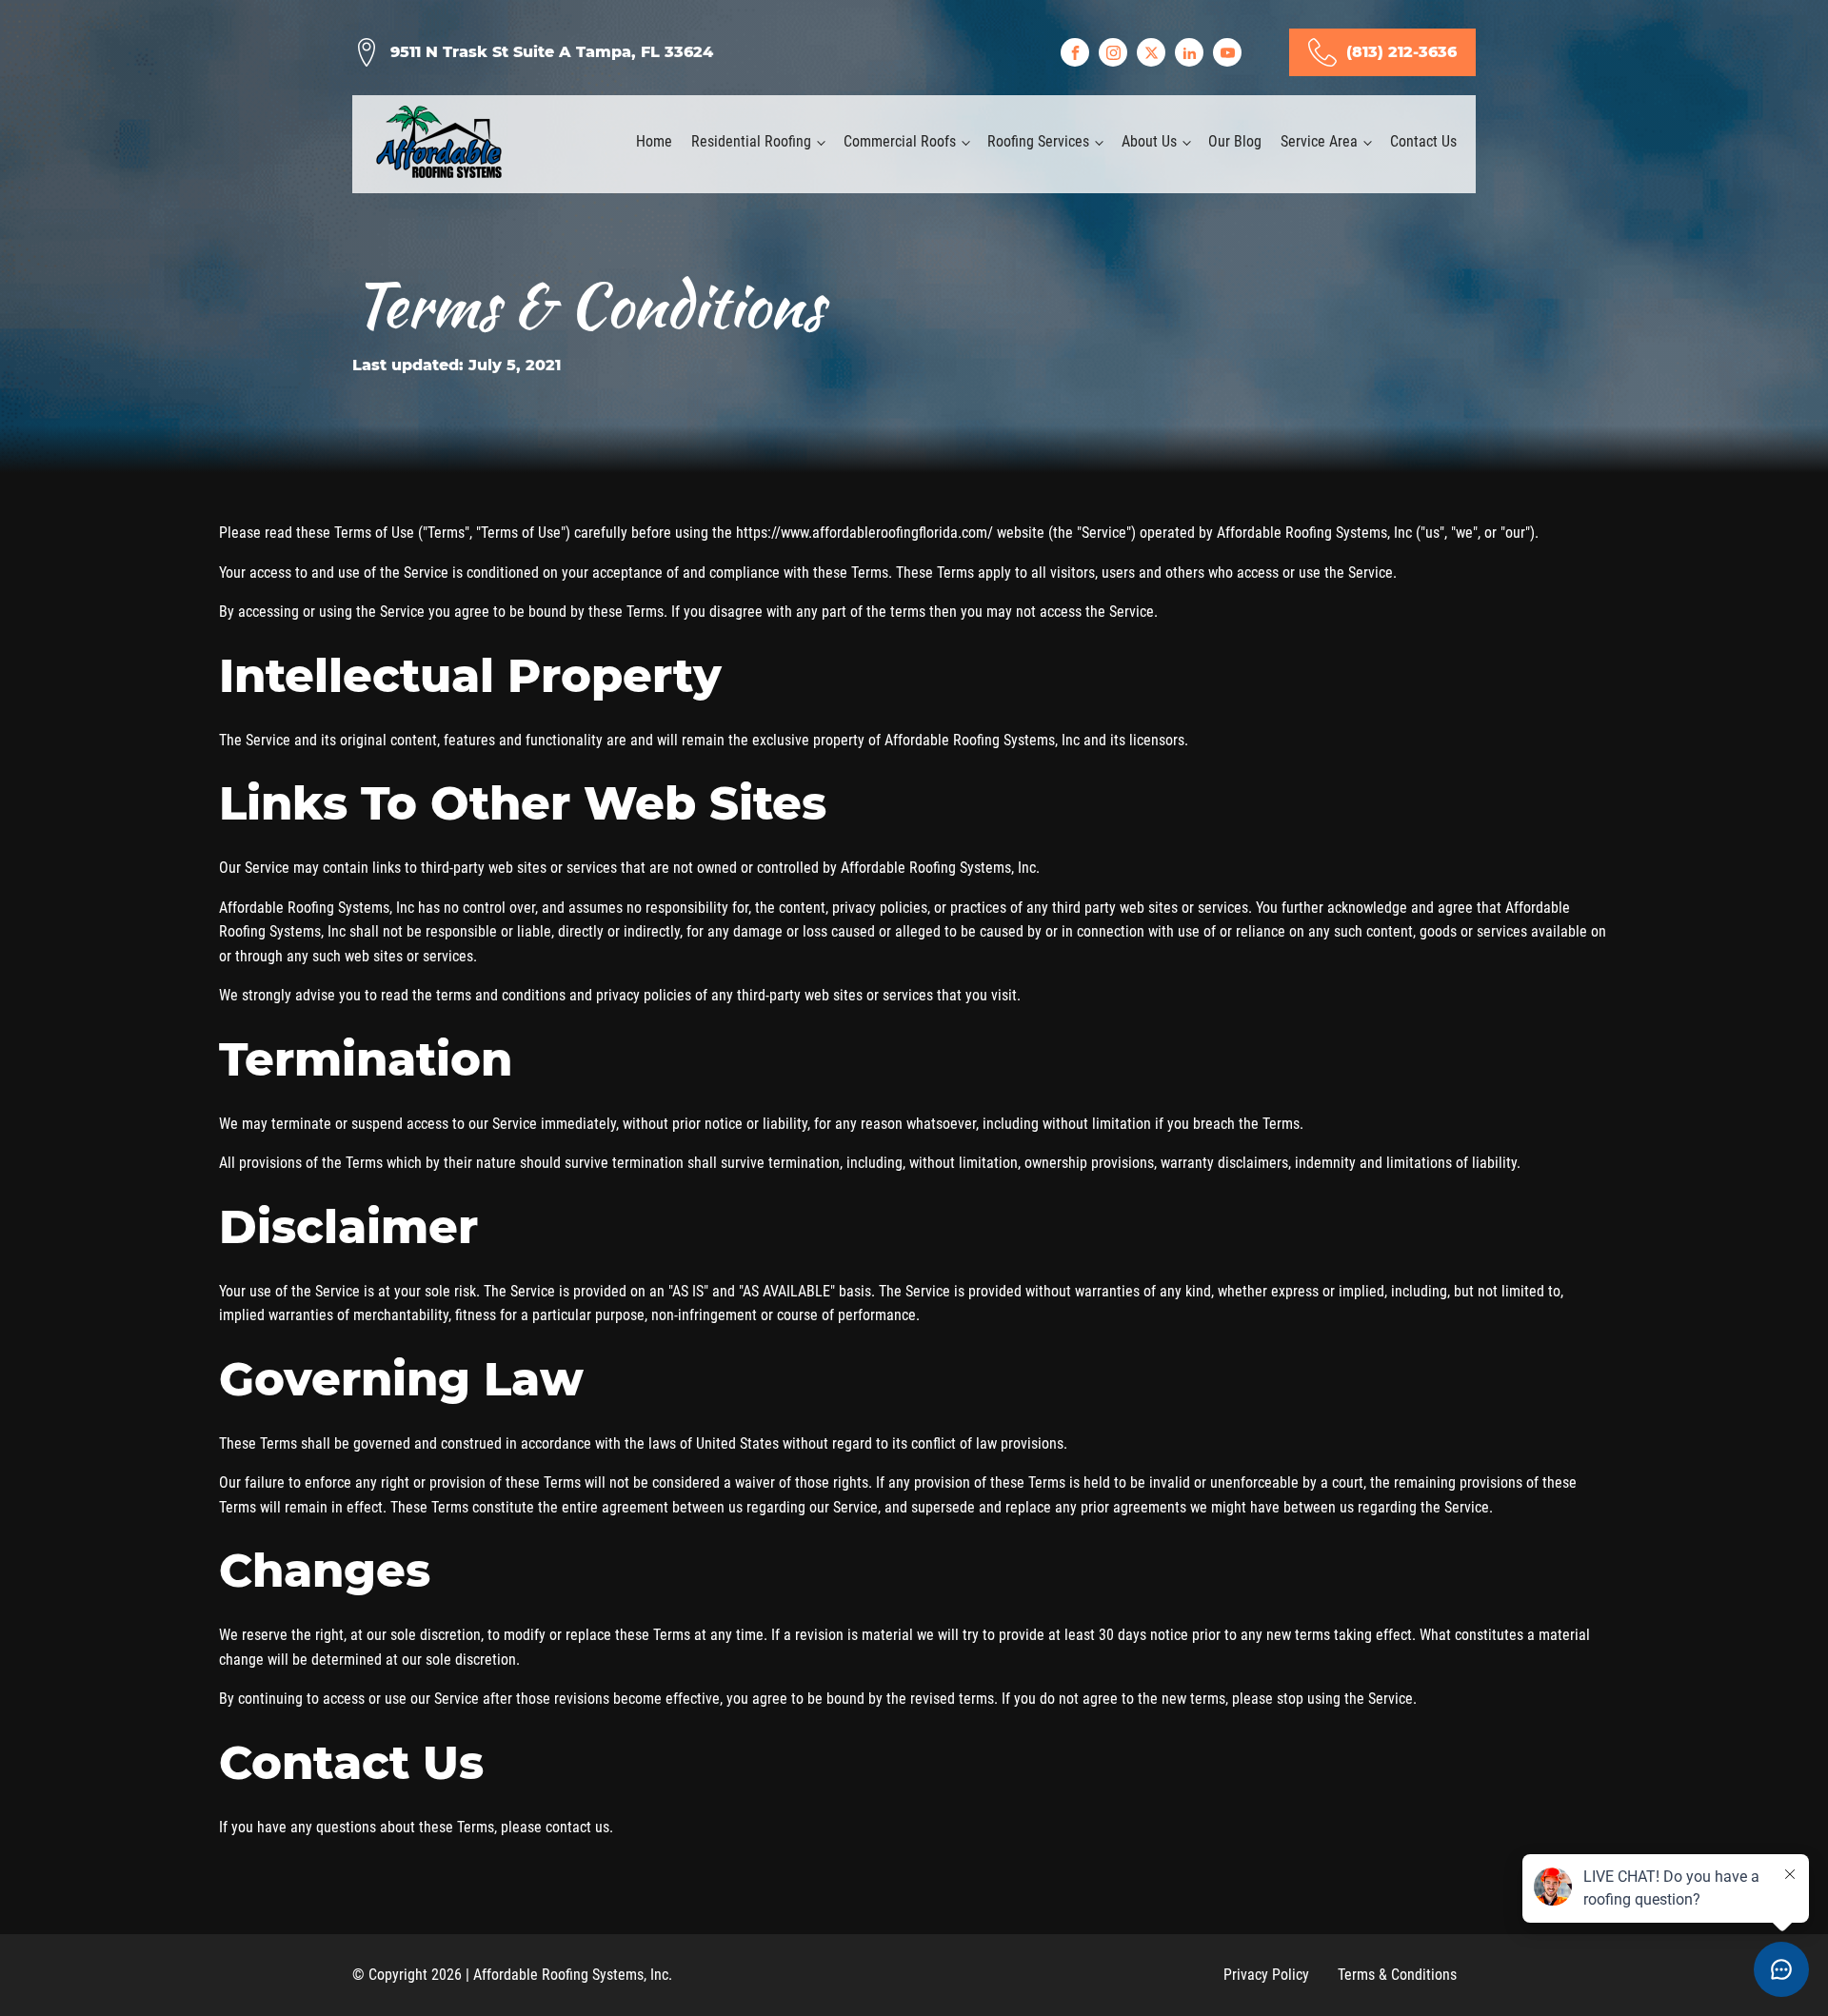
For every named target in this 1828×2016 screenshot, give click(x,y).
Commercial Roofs (900, 141)
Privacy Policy (1266, 1975)
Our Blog (1235, 141)
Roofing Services (1038, 141)
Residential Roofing (751, 141)
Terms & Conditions (1397, 1975)
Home (654, 141)
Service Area (1319, 141)
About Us (1149, 141)
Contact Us (1423, 141)
